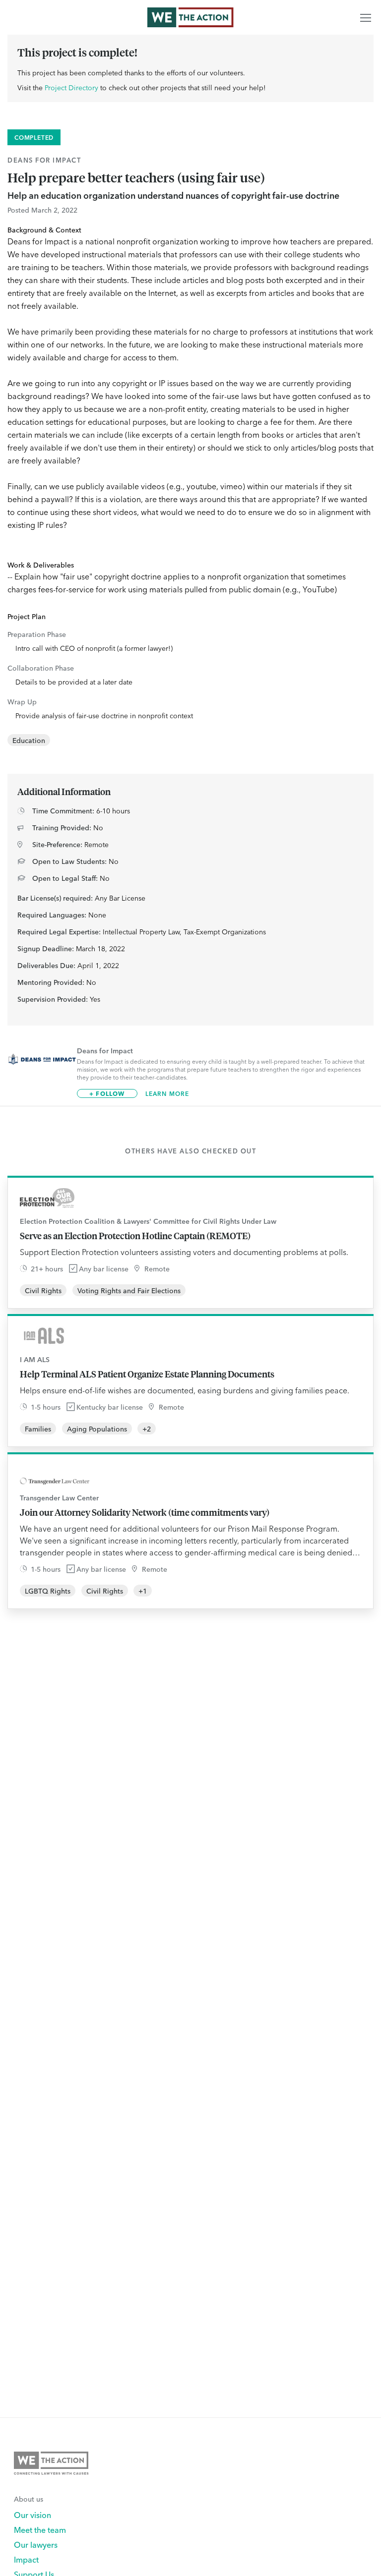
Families (38, 1429)
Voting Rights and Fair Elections (129, 1290)
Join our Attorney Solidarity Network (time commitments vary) (145, 1512)
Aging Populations (97, 1429)
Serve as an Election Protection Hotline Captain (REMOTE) (135, 1236)
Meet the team (40, 2529)
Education (29, 740)
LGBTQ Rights (48, 1591)
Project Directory (71, 87)
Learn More (167, 1093)
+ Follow (107, 1093)
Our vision (32, 2515)
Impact (26, 2559)
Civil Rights (43, 1290)
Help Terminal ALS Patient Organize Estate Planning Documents (147, 1374)
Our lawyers (36, 2544)
